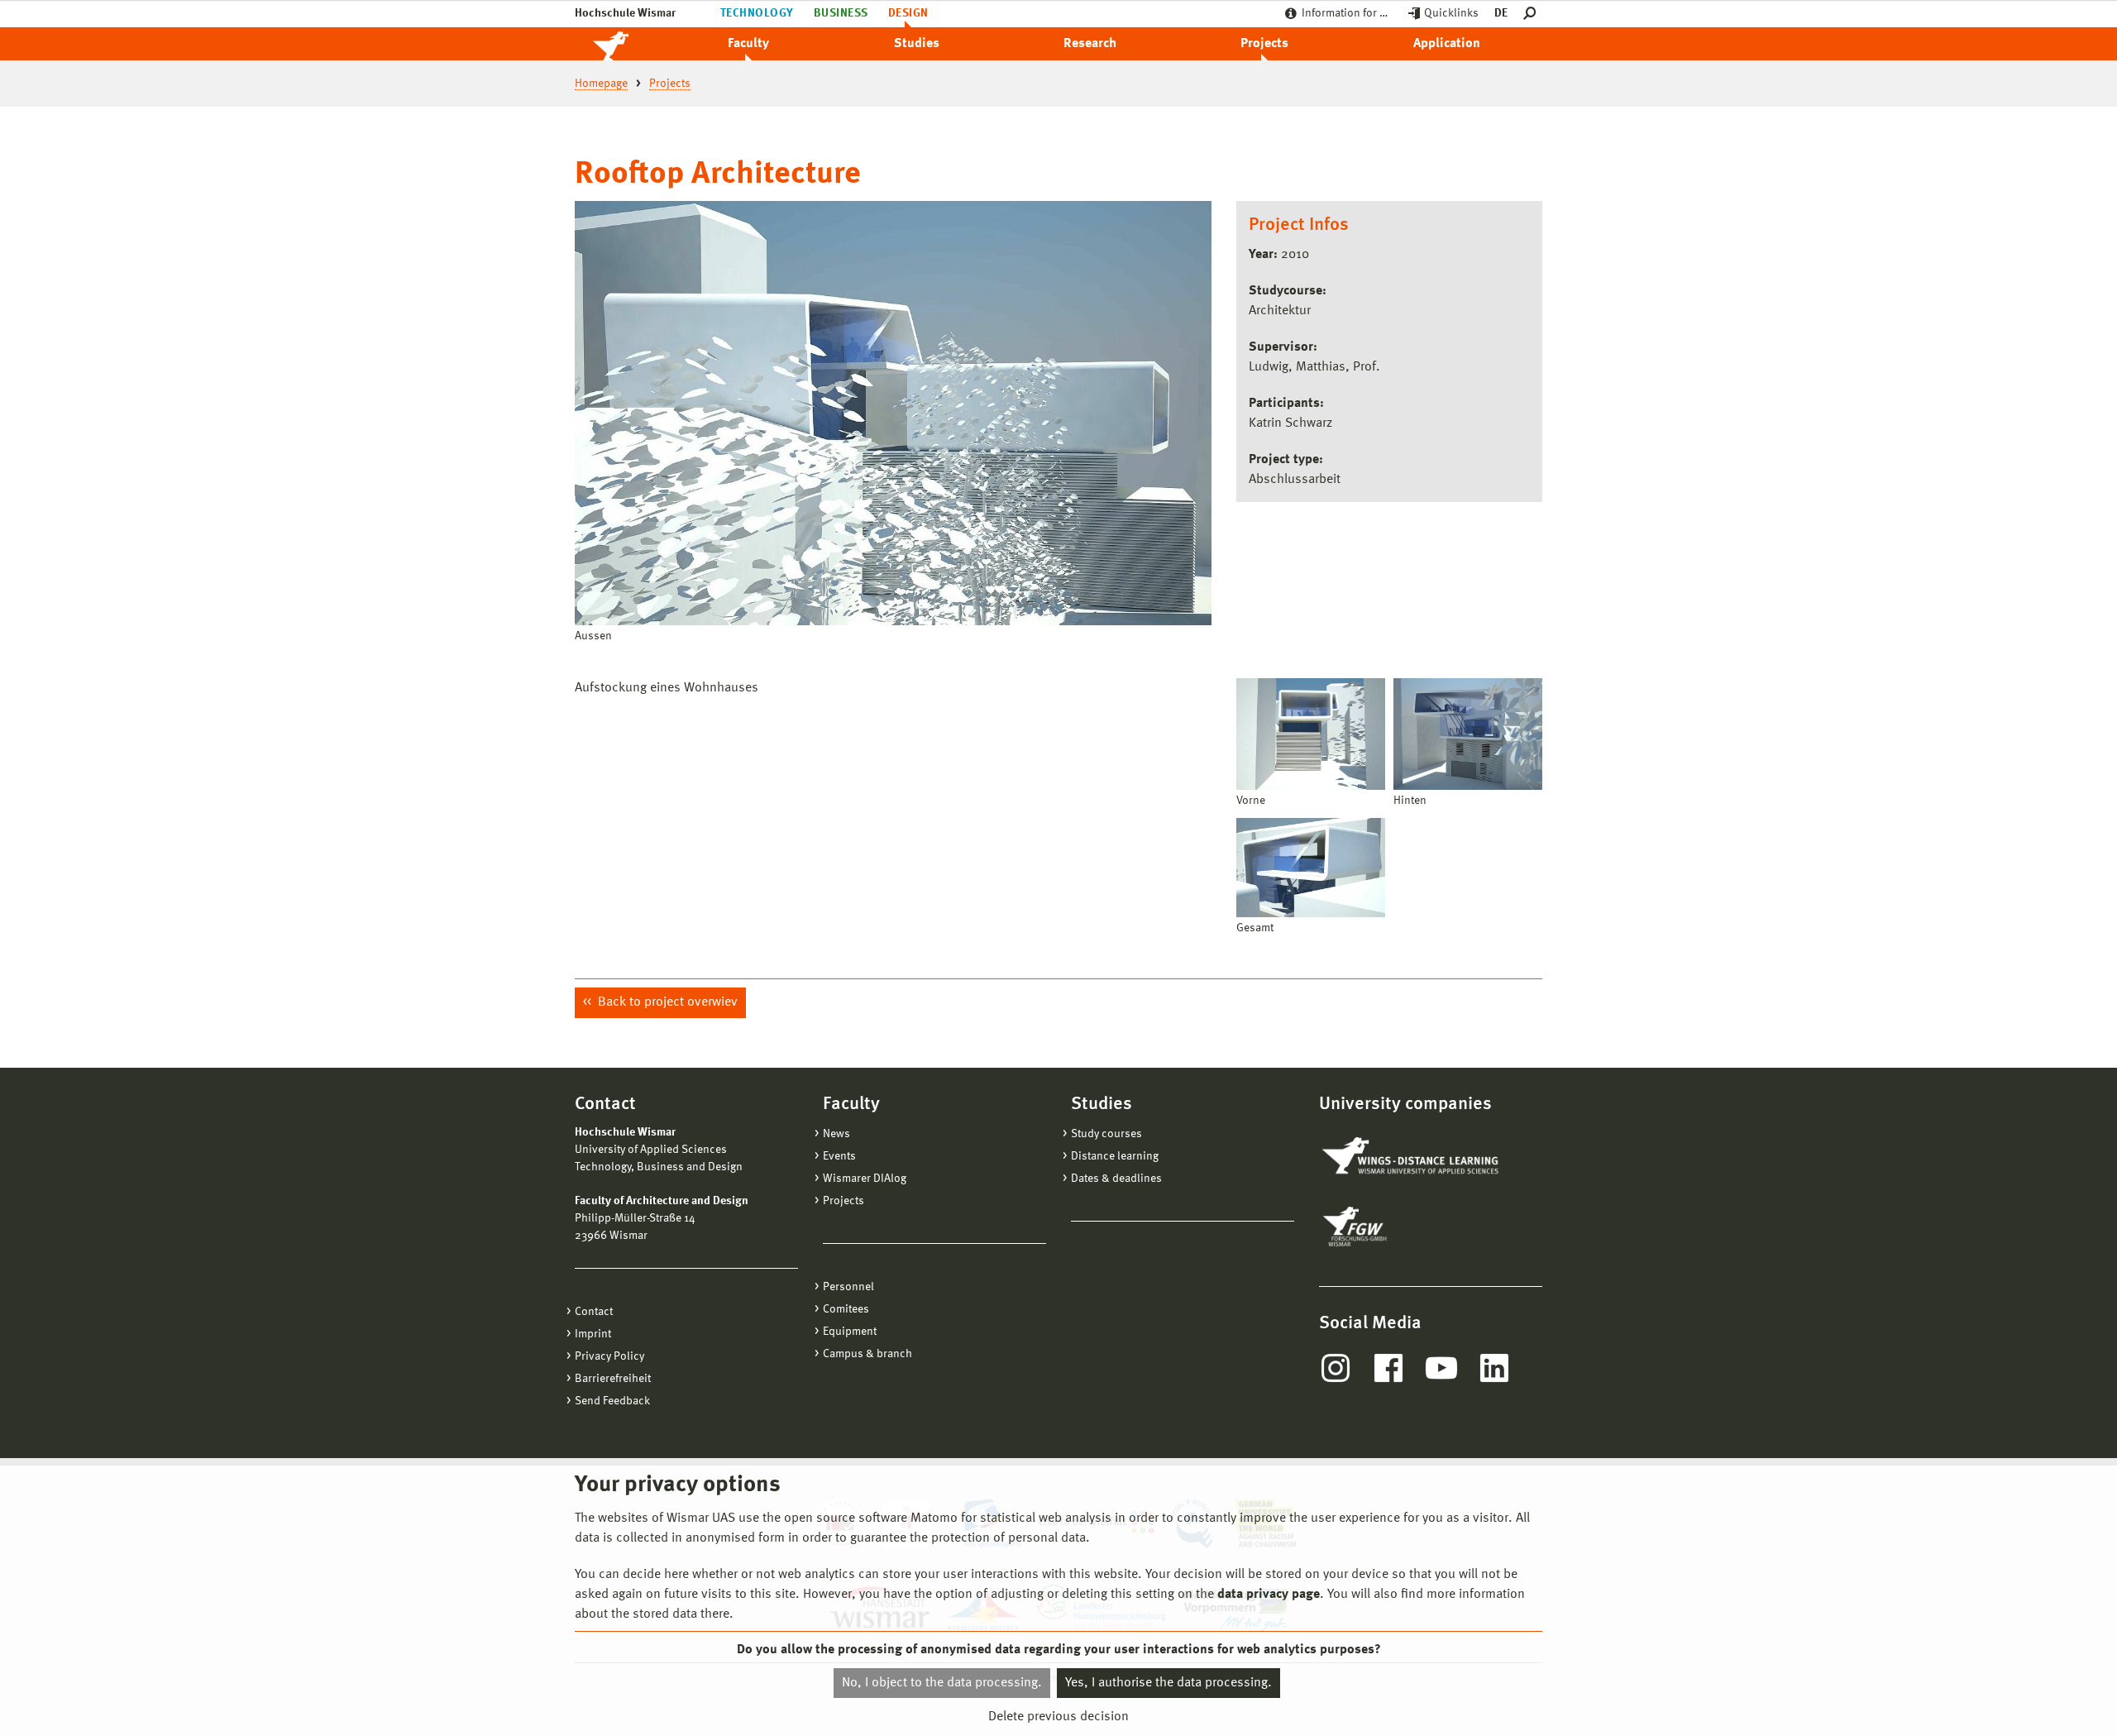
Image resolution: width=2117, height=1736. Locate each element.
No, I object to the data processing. (942, 1683)
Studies (917, 44)
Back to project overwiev (666, 1002)
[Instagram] (1336, 1368)
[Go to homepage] (628, 44)
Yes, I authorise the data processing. (1168, 1683)
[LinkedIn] (1494, 1368)
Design (908, 13)
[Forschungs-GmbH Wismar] (1393, 1227)
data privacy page (1269, 1595)
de (1501, 13)
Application (1447, 44)
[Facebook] (1388, 1368)
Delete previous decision (1058, 1717)
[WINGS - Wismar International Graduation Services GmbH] (1412, 1157)
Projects (1264, 44)
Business (841, 13)
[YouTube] (1441, 1368)
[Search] (1533, 14)
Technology (757, 13)
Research (1090, 44)
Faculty (748, 44)
